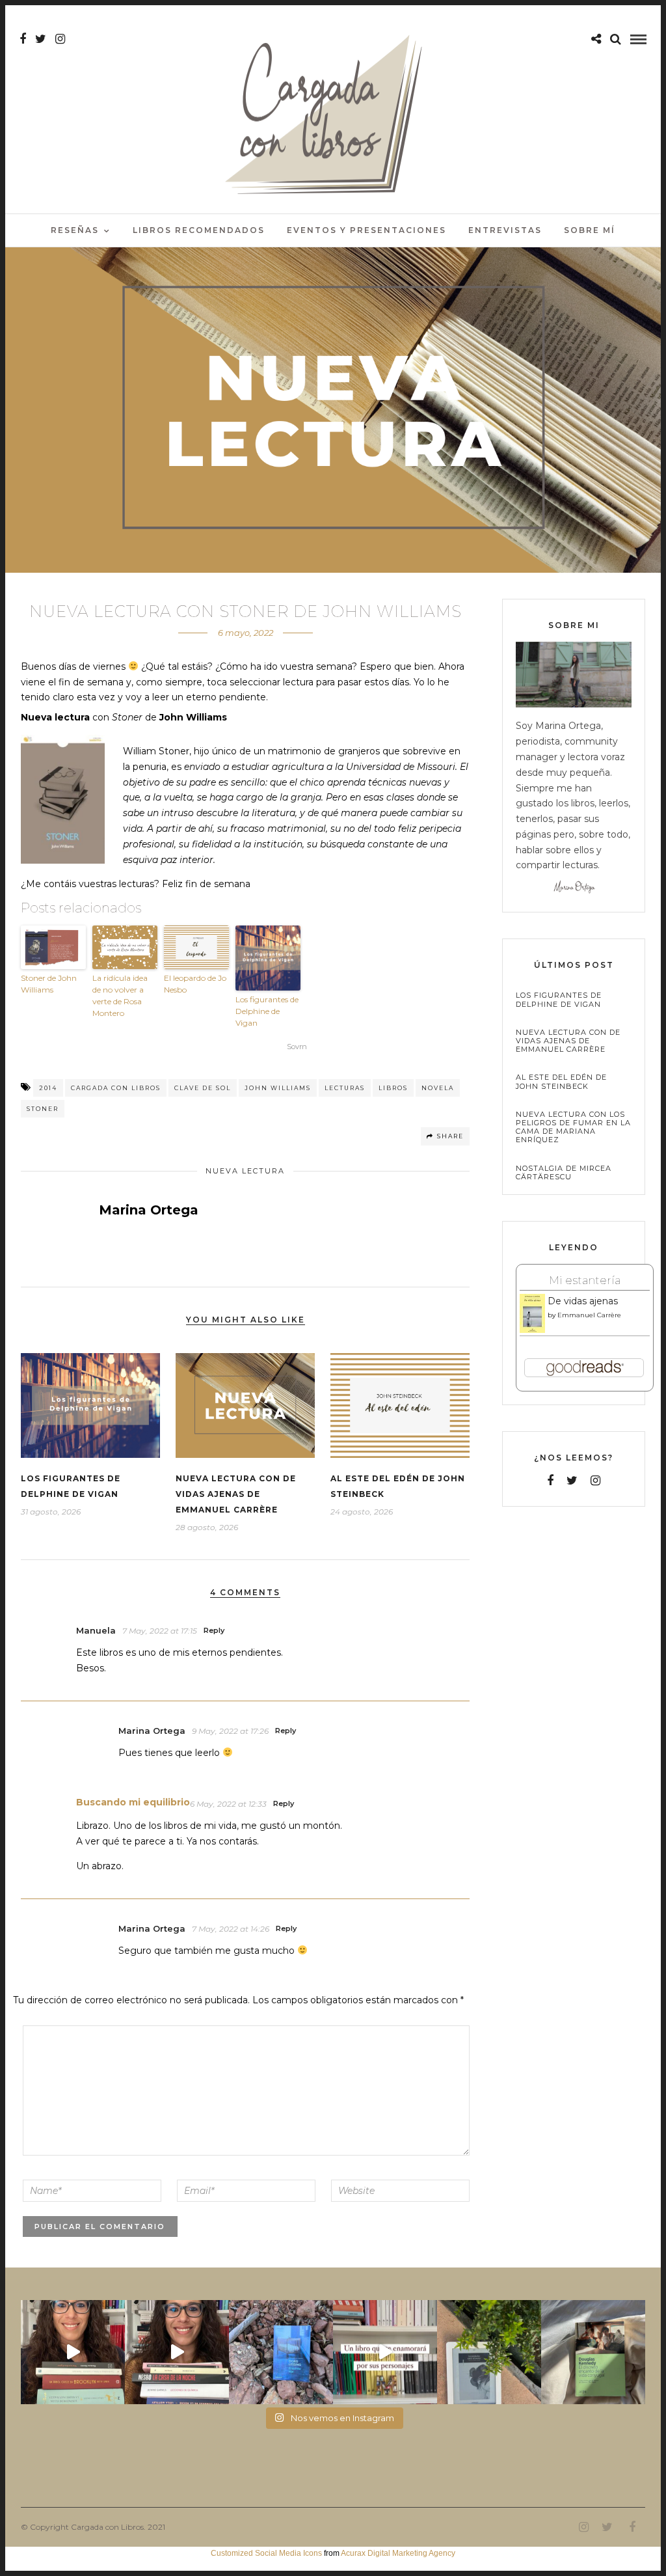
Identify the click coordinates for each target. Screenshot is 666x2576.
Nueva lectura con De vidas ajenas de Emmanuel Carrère (236, 1494)
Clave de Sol (203, 1088)
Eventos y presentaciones (366, 230)
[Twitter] (572, 1481)
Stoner (43, 1109)
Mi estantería (585, 1280)
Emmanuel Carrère (589, 1315)
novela (438, 1088)
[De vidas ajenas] (532, 1330)
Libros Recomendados (199, 230)
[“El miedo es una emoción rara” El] (593, 2352)
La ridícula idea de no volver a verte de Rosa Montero (120, 995)
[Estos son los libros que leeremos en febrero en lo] (73, 2352)
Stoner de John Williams (49, 984)
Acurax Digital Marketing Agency (398, 2553)
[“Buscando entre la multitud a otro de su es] (281, 2352)
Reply (214, 1630)
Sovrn (297, 1047)
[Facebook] (550, 1481)
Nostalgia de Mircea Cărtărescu (564, 1173)
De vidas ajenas (583, 1301)
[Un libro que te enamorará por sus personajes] (385, 2352)
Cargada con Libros (116, 1088)
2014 (48, 1088)
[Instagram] (60, 39)
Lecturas (345, 1088)
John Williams (278, 1088)
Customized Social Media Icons (266, 2553)
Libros (393, 1088)
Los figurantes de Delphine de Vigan (267, 1011)
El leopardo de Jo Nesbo (195, 984)
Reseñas (75, 230)
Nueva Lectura (245, 1171)
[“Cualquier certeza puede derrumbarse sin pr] (489, 2352)
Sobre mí (590, 230)
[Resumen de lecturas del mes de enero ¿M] (177, 2352)
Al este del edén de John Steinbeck (561, 1082)
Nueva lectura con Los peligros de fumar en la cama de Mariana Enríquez (573, 1128)
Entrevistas (505, 230)
